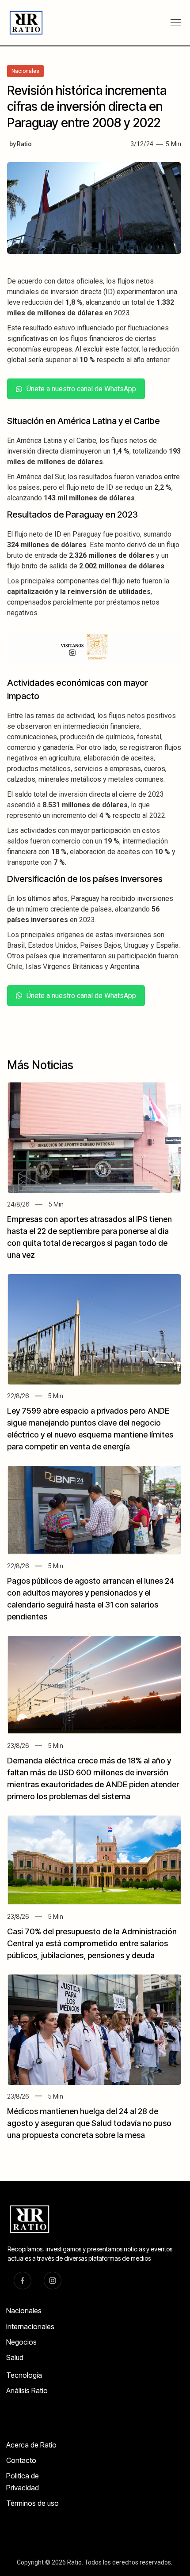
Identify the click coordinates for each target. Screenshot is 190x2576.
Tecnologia (24, 2375)
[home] (23, 23)
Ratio (24, 144)
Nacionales (24, 2311)
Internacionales (30, 2326)
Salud (15, 2357)
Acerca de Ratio (31, 2445)
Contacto (21, 2460)
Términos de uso (32, 2503)
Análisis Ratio (27, 2391)
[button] (176, 23)
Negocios (21, 2342)
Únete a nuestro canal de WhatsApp (81, 389)
